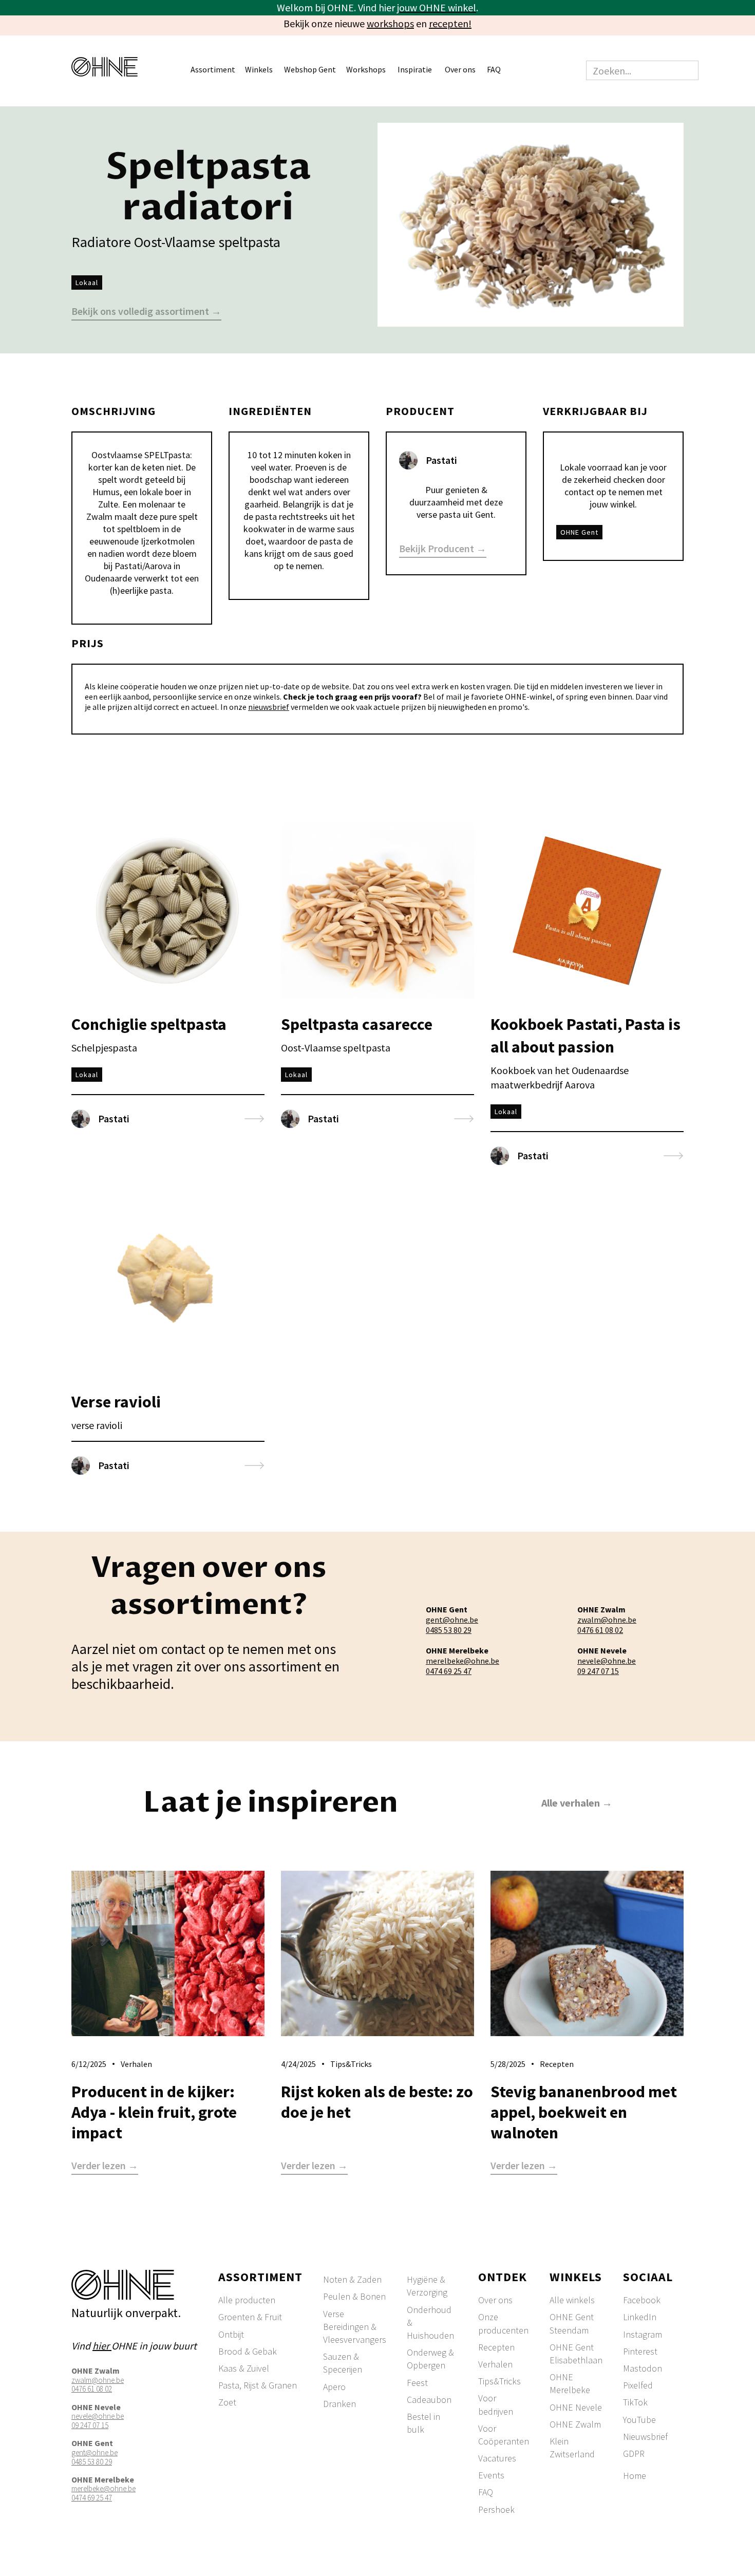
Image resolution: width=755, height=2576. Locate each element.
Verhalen (495, 2364)
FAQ (494, 69)
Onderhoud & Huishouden (430, 2323)
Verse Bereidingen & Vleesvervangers (355, 2327)
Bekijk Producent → (443, 549)
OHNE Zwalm (575, 2424)
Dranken (339, 2404)
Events (491, 2475)
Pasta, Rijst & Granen (258, 2385)
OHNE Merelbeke (570, 2383)
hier (102, 2346)
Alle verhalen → (577, 1803)
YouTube (639, 2420)
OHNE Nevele (576, 2407)
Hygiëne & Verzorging (427, 2286)
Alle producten (247, 2300)
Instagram (643, 2334)
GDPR (634, 2453)
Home (635, 2476)
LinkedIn (640, 2317)
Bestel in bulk (423, 2423)
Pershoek (496, 2509)
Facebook (642, 2300)
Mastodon (643, 2368)
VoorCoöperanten (504, 2435)
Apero (334, 2387)
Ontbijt (231, 2334)
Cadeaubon (429, 2400)
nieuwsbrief (269, 707)
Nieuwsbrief (645, 2437)
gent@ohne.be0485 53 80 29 (452, 1625)
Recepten (496, 2347)
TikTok (635, 2402)
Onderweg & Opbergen (430, 2359)
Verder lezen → (105, 2166)
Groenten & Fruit (250, 2317)
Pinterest (640, 2351)
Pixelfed (638, 2385)
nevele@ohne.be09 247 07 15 (607, 1666)
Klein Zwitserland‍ (572, 2448)
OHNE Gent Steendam (572, 2323)
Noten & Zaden (352, 2279)
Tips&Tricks (499, 2381)
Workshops (366, 69)
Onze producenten (503, 2323)
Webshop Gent (310, 69)
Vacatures (497, 2458)
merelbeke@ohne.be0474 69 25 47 (463, 1666)
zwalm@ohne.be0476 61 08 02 (607, 1625)
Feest (417, 2383)
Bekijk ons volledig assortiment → (146, 312)
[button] (218, 71)
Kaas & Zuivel (244, 2368)
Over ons (495, 2300)
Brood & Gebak (248, 2351)
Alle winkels (572, 2300)
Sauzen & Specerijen (343, 2363)
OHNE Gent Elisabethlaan (576, 2354)
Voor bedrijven (496, 2404)
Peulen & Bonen (354, 2296)
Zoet (227, 2402)
